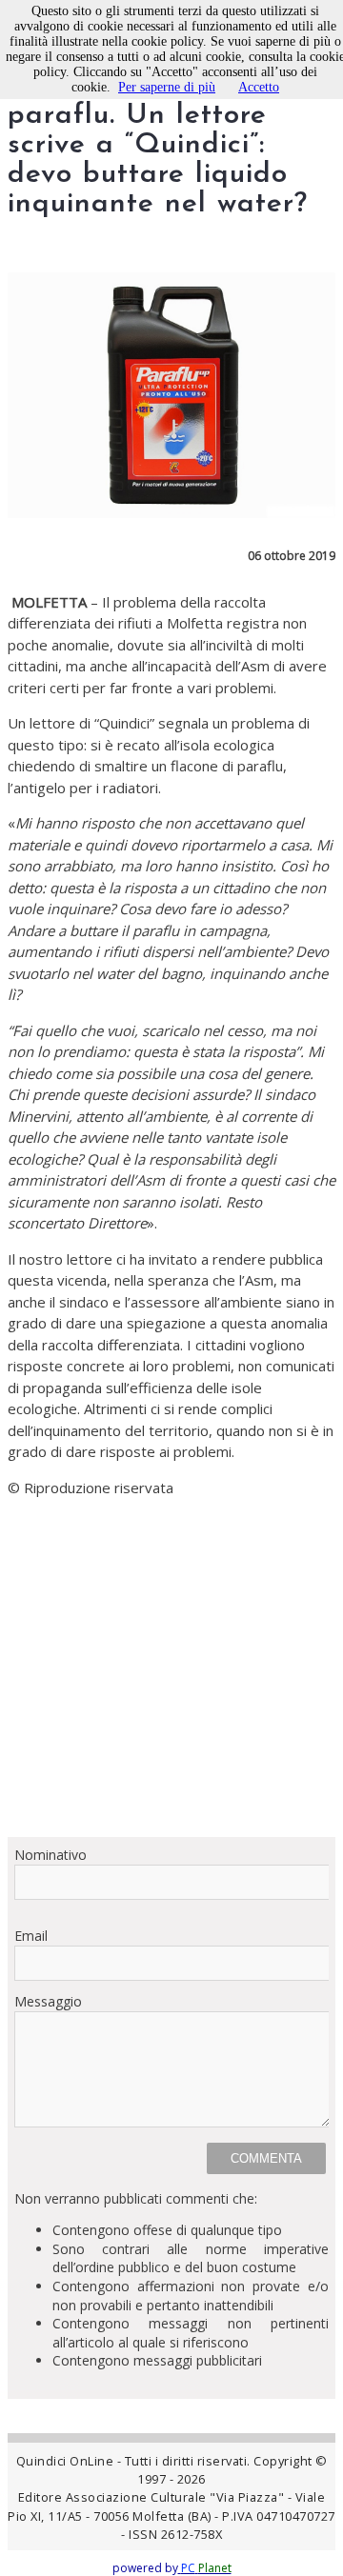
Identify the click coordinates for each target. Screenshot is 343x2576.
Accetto (259, 87)
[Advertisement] (171, 1685)
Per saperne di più (167, 87)
